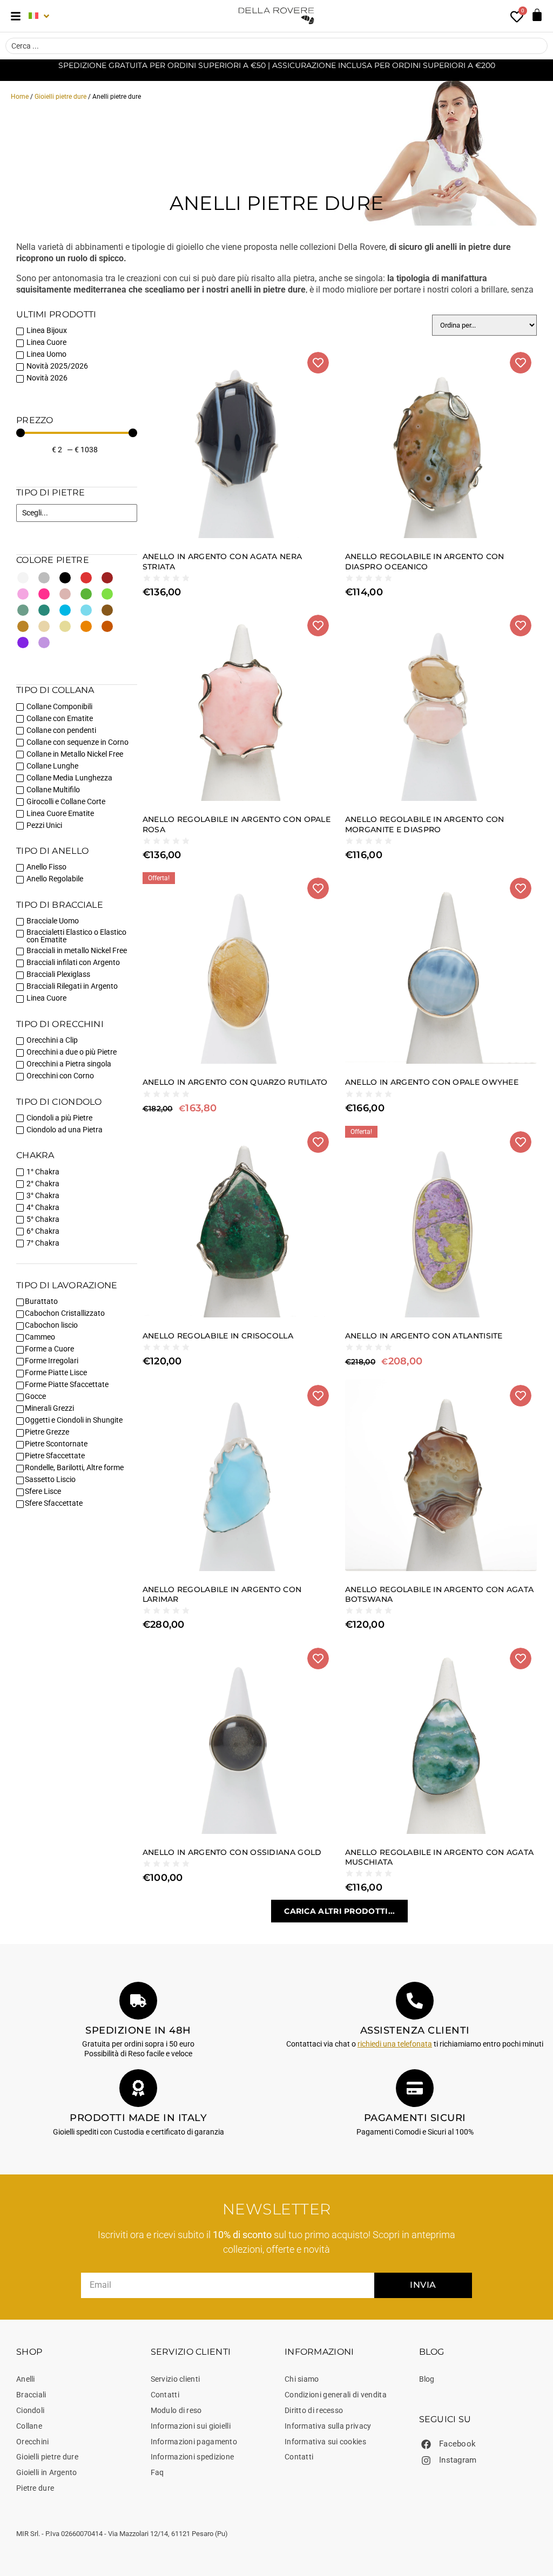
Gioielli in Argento (47, 2472)
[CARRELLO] (537, 15)
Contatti (165, 2395)
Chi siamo (302, 2379)
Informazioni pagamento (194, 2442)
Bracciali (31, 2395)
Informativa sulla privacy (328, 2426)
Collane (29, 2426)
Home (20, 97)
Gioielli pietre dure (60, 97)
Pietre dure (35, 2488)
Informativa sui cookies (325, 2442)
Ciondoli (30, 2410)
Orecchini (33, 2442)
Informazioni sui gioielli (191, 2426)
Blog (427, 2379)
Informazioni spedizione (193, 2457)
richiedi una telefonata (395, 2044)
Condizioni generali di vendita (336, 2395)
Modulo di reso (176, 2410)
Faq (157, 2472)
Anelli (26, 2379)
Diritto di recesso (314, 2410)
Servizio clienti (176, 2379)
